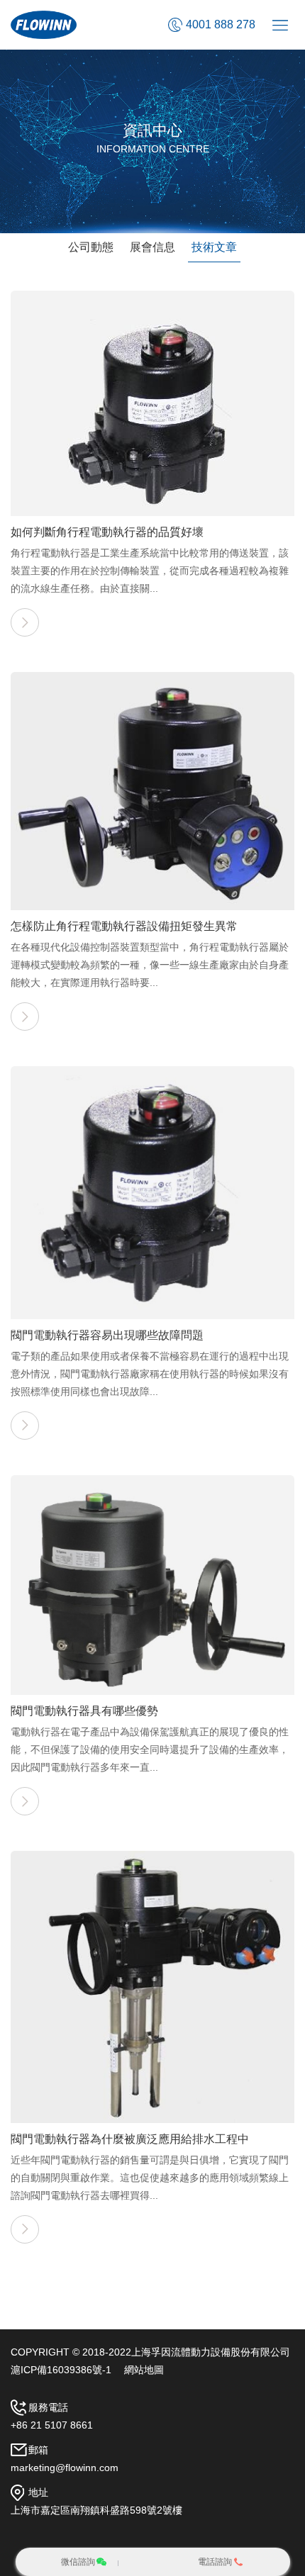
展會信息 (152, 247)
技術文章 (214, 247)
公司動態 (91, 247)
